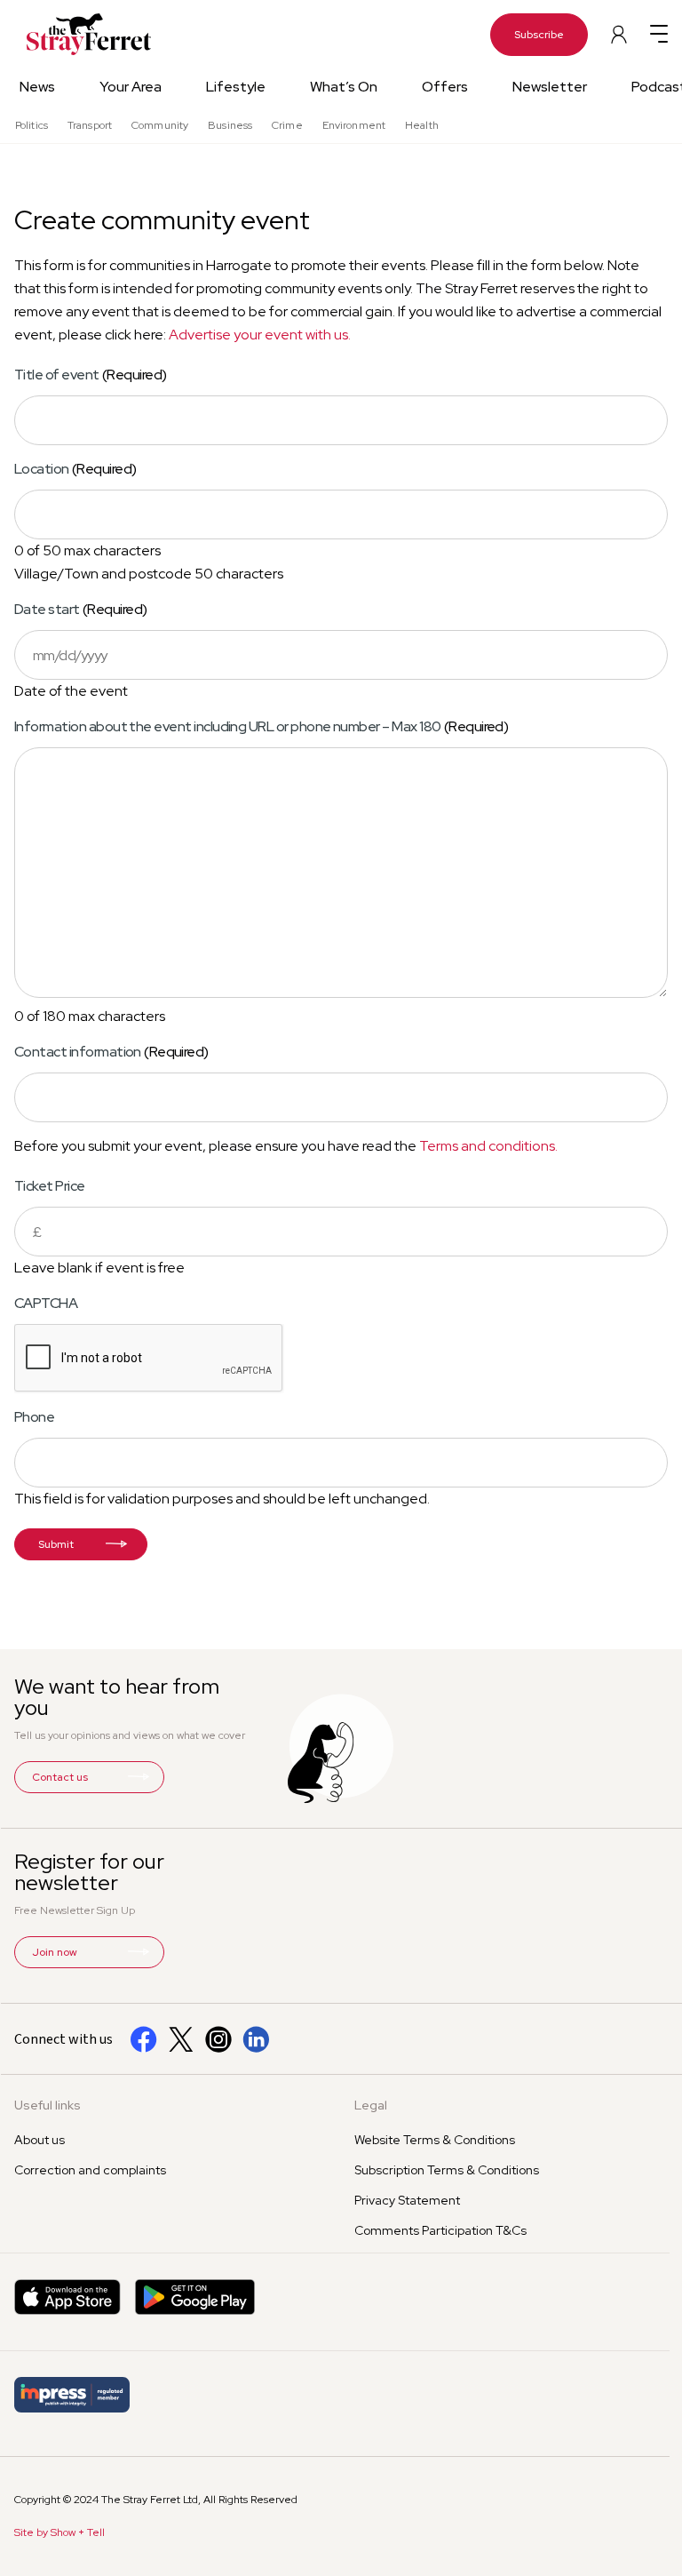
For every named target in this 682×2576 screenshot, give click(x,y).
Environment (354, 125)
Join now (55, 1952)
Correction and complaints (90, 2170)
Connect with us (63, 2039)
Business (230, 125)
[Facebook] (144, 2039)
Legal (371, 2105)
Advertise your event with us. (260, 335)
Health (422, 125)
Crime (287, 125)
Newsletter (550, 87)
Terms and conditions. (488, 1146)
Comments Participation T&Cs (440, 2230)
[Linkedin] (256, 2039)
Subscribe (539, 35)
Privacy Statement (407, 2200)
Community (160, 125)
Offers (445, 87)
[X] (181, 2039)
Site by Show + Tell (59, 2532)
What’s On (344, 87)
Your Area (131, 87)
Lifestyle (236, 87)
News (37, 87)
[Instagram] (218, 2039)
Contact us (60, 1777)
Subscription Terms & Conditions (447, 2170)
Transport (90, 125)
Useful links (48, 2105)
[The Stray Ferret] (71, 34)
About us (40, 2140)
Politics (32, 125)
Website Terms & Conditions (435, 2140)
